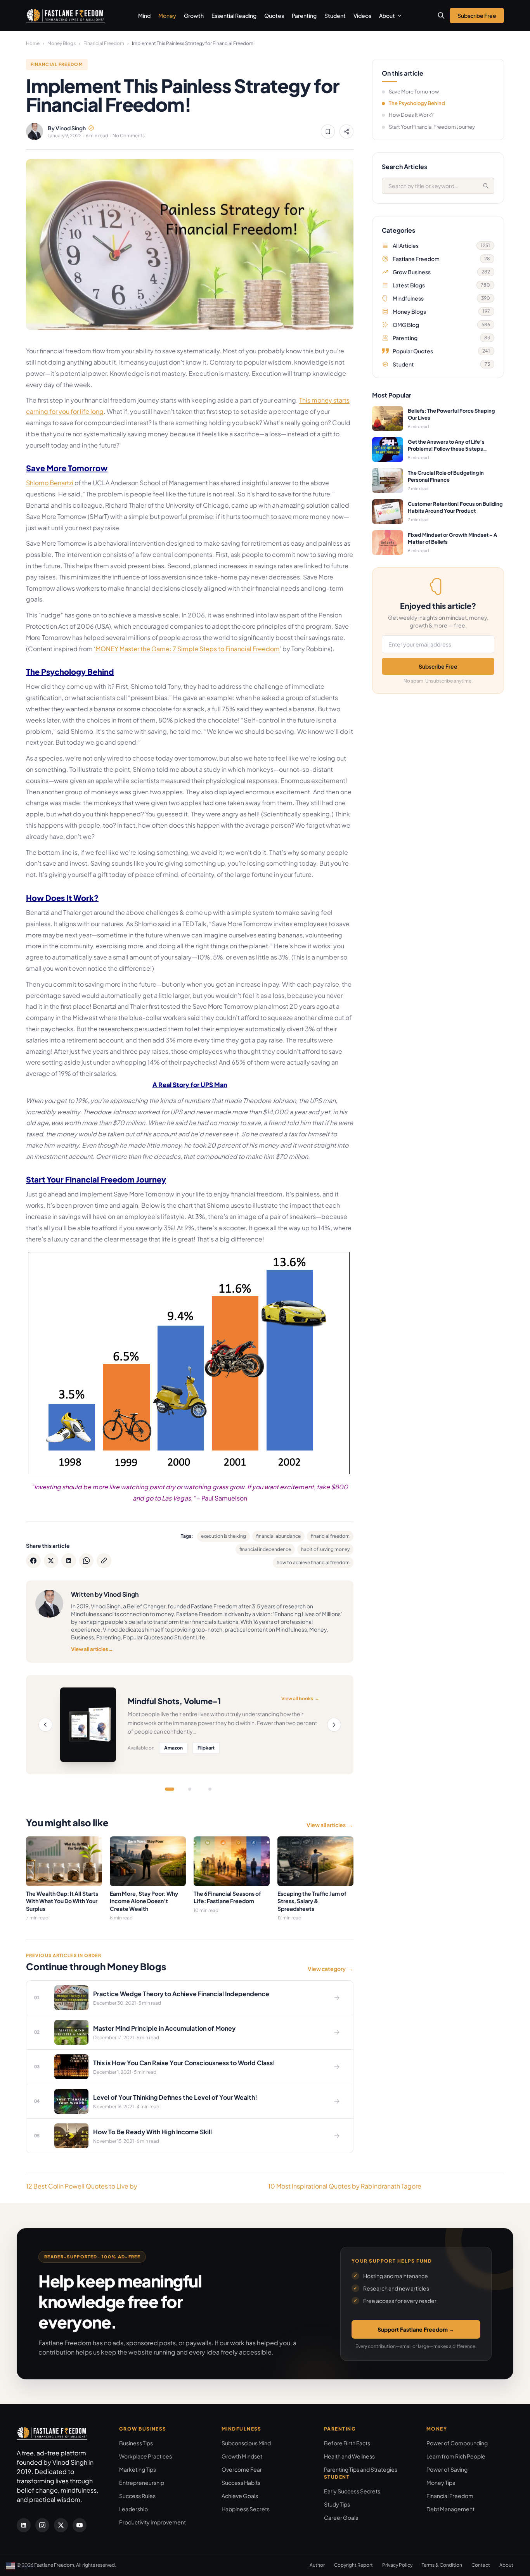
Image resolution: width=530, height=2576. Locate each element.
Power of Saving (447, 2469)
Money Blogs (61, 43)
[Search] (486, 186)
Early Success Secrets (352, 2491)
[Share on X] (51, 1561)
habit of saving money (325, 1549)
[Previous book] (45, 1725)
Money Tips (441, 2483)
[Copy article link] (104, 1561)
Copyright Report (353, 2565)
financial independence (265, 1549)
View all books (300, 1699)
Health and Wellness (349, 2456)
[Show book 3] (210, 1789)
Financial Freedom (104, 43)
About (387, 16)
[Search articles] (441, 16)
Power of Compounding (457, 2443)
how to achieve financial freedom (313, 1562)
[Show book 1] (170, 1789)
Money (167, 16)
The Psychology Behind (417, 103)
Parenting (304, 16)
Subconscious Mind (246, 2443)
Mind (144, 16)
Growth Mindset (242, 2456)
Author (317, 2565)
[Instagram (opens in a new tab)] (42, 2525)
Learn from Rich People (456, 2456)
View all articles (92, 1649)
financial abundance (278, 1536)
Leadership (133, 2509)
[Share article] (346, 131)
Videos (362, 16)
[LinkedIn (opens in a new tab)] (24, 2525)
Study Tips (337, 2504)
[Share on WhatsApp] (87, 1561)
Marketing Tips (138, 2469)
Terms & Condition (442, 2565)
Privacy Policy (397, 2565)
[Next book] (334, 1725)
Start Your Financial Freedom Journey (432, 127)
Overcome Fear (242, 2469)
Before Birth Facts (347, 2443)
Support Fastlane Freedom (416, 2329)
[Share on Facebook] (33, 1561)
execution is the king (223, 1536)
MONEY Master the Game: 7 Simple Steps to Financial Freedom (188, 649)
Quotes (274, 16)
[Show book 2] (190, 1789)
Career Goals (341, 2517)
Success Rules (137, 2496)
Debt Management (450, 2509)
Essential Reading (234, 16)
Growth (194, 16)
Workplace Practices (145, 2456)
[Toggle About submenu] (400, 16)
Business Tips (136, 2443)
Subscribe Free (438, 666)
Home (33, 43)
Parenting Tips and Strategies (361, 2469)
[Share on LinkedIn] (69, 1561)
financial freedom (330, 1536)
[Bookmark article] (328, 131)
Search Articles (404, 167)
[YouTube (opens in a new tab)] (80, 2525)
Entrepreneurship (142, 2483)
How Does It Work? (411, 115)
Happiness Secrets (246, 2509)
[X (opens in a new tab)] (61, 2525)
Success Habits (241, 2483)
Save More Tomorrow (414, 92)
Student (335, 16)
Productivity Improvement (152, 2522)
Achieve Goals (240, 2496)
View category (331, 1969)
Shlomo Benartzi (50, 483)
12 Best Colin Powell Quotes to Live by (82, 2186)
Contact (481, 2565)
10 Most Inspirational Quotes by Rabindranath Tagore (345, 2186)
